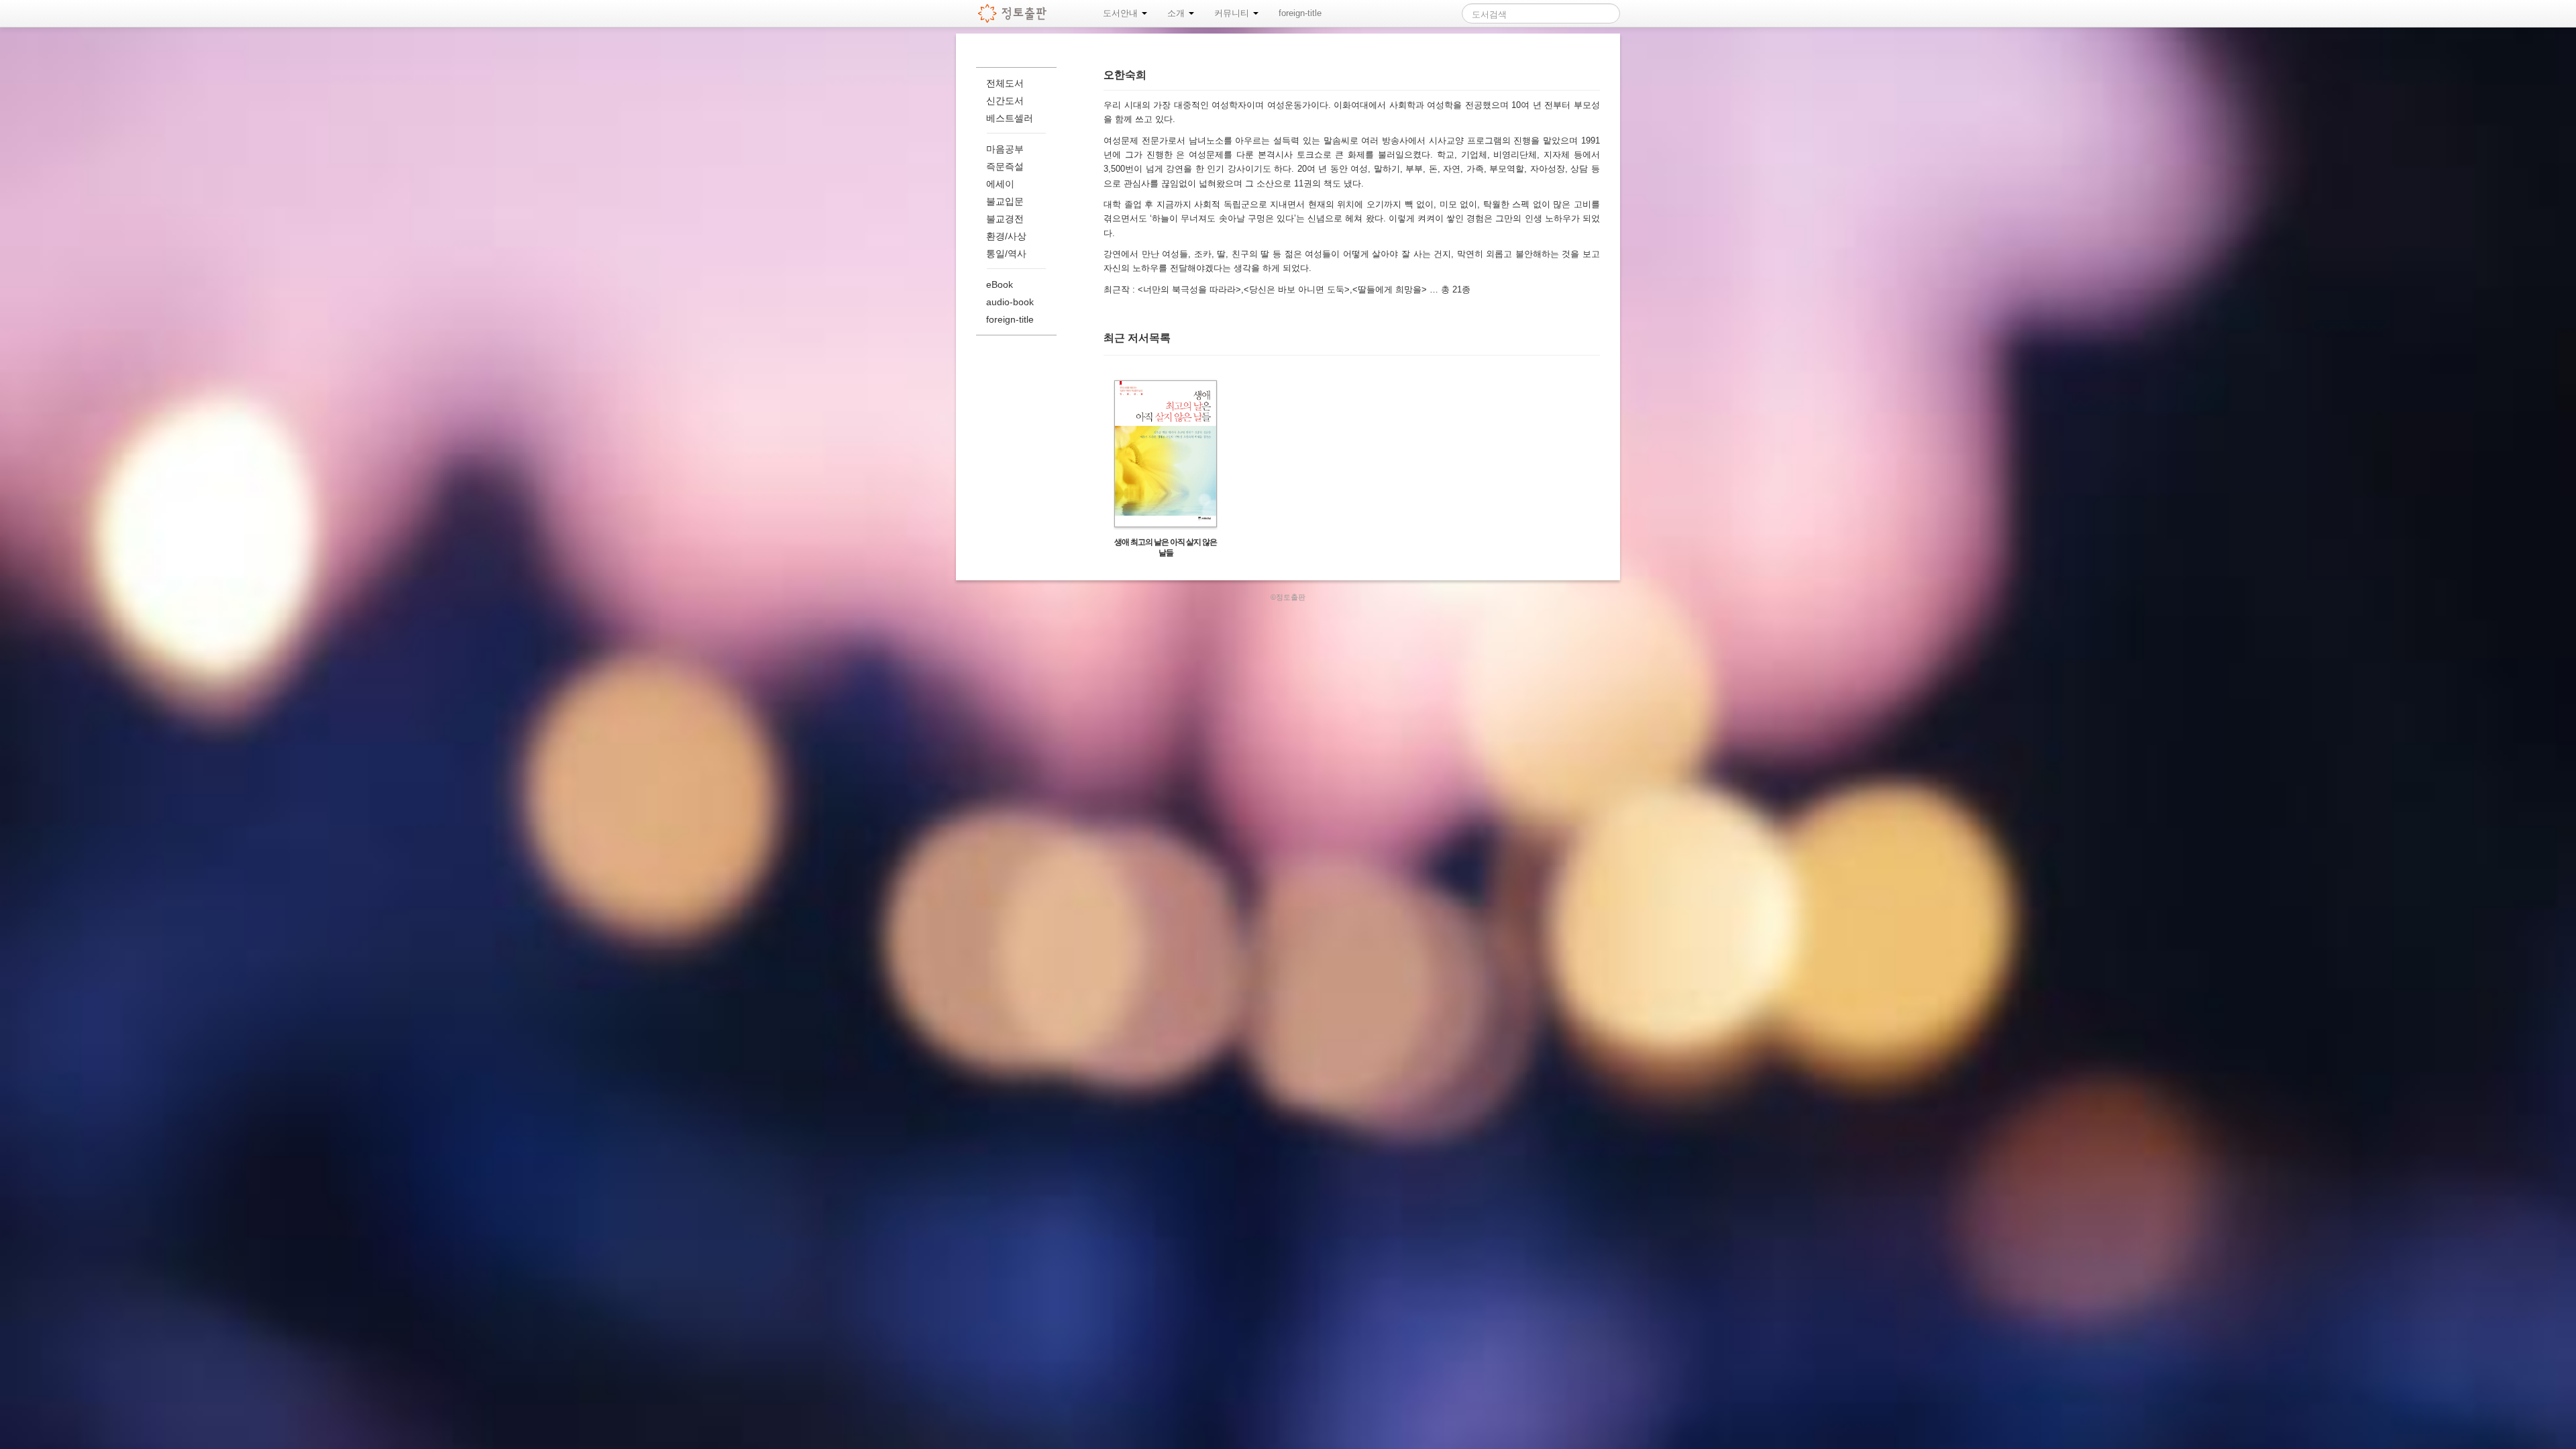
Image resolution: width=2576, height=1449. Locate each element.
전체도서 (1005, 83)
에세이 (1000, 184)
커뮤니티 (1233, 13)
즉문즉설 (1005, 166)
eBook (1000, 284)
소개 (1177, 13)
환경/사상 (1006, 236)
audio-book (1010, 302)
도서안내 (1122, 13)
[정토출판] (1013, 13)
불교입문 (1005, 201)
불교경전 (1005, 219)
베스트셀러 (1010, 118)
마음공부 (1005, 149)
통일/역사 (1006, 254)
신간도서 (1005, 101)
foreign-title (1300, 13)
